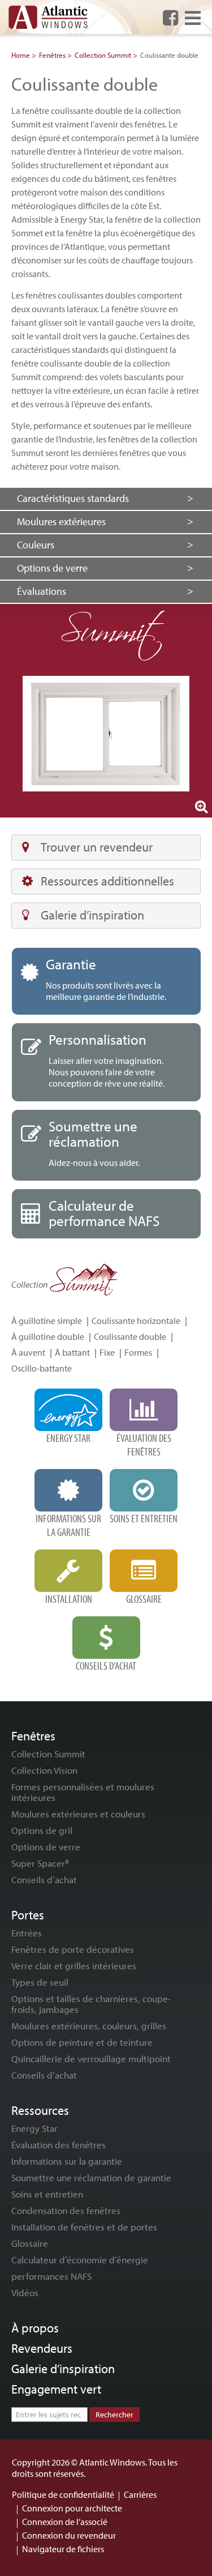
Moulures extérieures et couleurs (78, 1814)
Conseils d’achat (44, 1879)
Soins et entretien (47, 2194)
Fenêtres (52, 55)
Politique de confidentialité (63, 2494)
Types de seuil (40, 1982)
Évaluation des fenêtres (59, 2145)
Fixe (107, 1352)
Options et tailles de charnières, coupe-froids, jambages (91, 2004)
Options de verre (52, 568)
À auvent (28, 1352)
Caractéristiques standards (73, 498)
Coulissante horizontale (136, 1321)
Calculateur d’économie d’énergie (80, 2260)
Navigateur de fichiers (63, 2549)
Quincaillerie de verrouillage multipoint (91, 2058)
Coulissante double (130, 1336)
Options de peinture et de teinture (82, 2042)
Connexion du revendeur (69, 2535)
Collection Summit (103, 55)
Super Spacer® (40, 1863)
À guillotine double (48, 1336)
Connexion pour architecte (72, 2508)
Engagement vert (56, 2389)
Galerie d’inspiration (92, 915)
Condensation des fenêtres (66, 2210)
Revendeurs (42, 2348)
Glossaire (30, 2243)
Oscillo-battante (42, 1368)
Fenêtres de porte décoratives (73, 1949)
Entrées (27, 1933)
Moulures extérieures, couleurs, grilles (89, 2026)
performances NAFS (51, 2276)
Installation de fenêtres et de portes (84, 2227)
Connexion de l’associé (65, 2522)
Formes (138, 1352)
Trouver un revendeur (97, 847)
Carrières (140, 2494)
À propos (35, 2328)
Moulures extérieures (61, 521)
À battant (72, 1352)
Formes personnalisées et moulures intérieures (83, 1792)
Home (21, 55)
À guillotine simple (47, 1321)
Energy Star (34, 2128)
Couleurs (36, 545)
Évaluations (42, 591)
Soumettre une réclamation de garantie (91, 2177)
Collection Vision (44, 1770)
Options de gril (42, 1830)
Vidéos (25, 2292)
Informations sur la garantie (67, 2161)
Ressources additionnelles (107, 881)
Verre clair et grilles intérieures (74, 1966)
